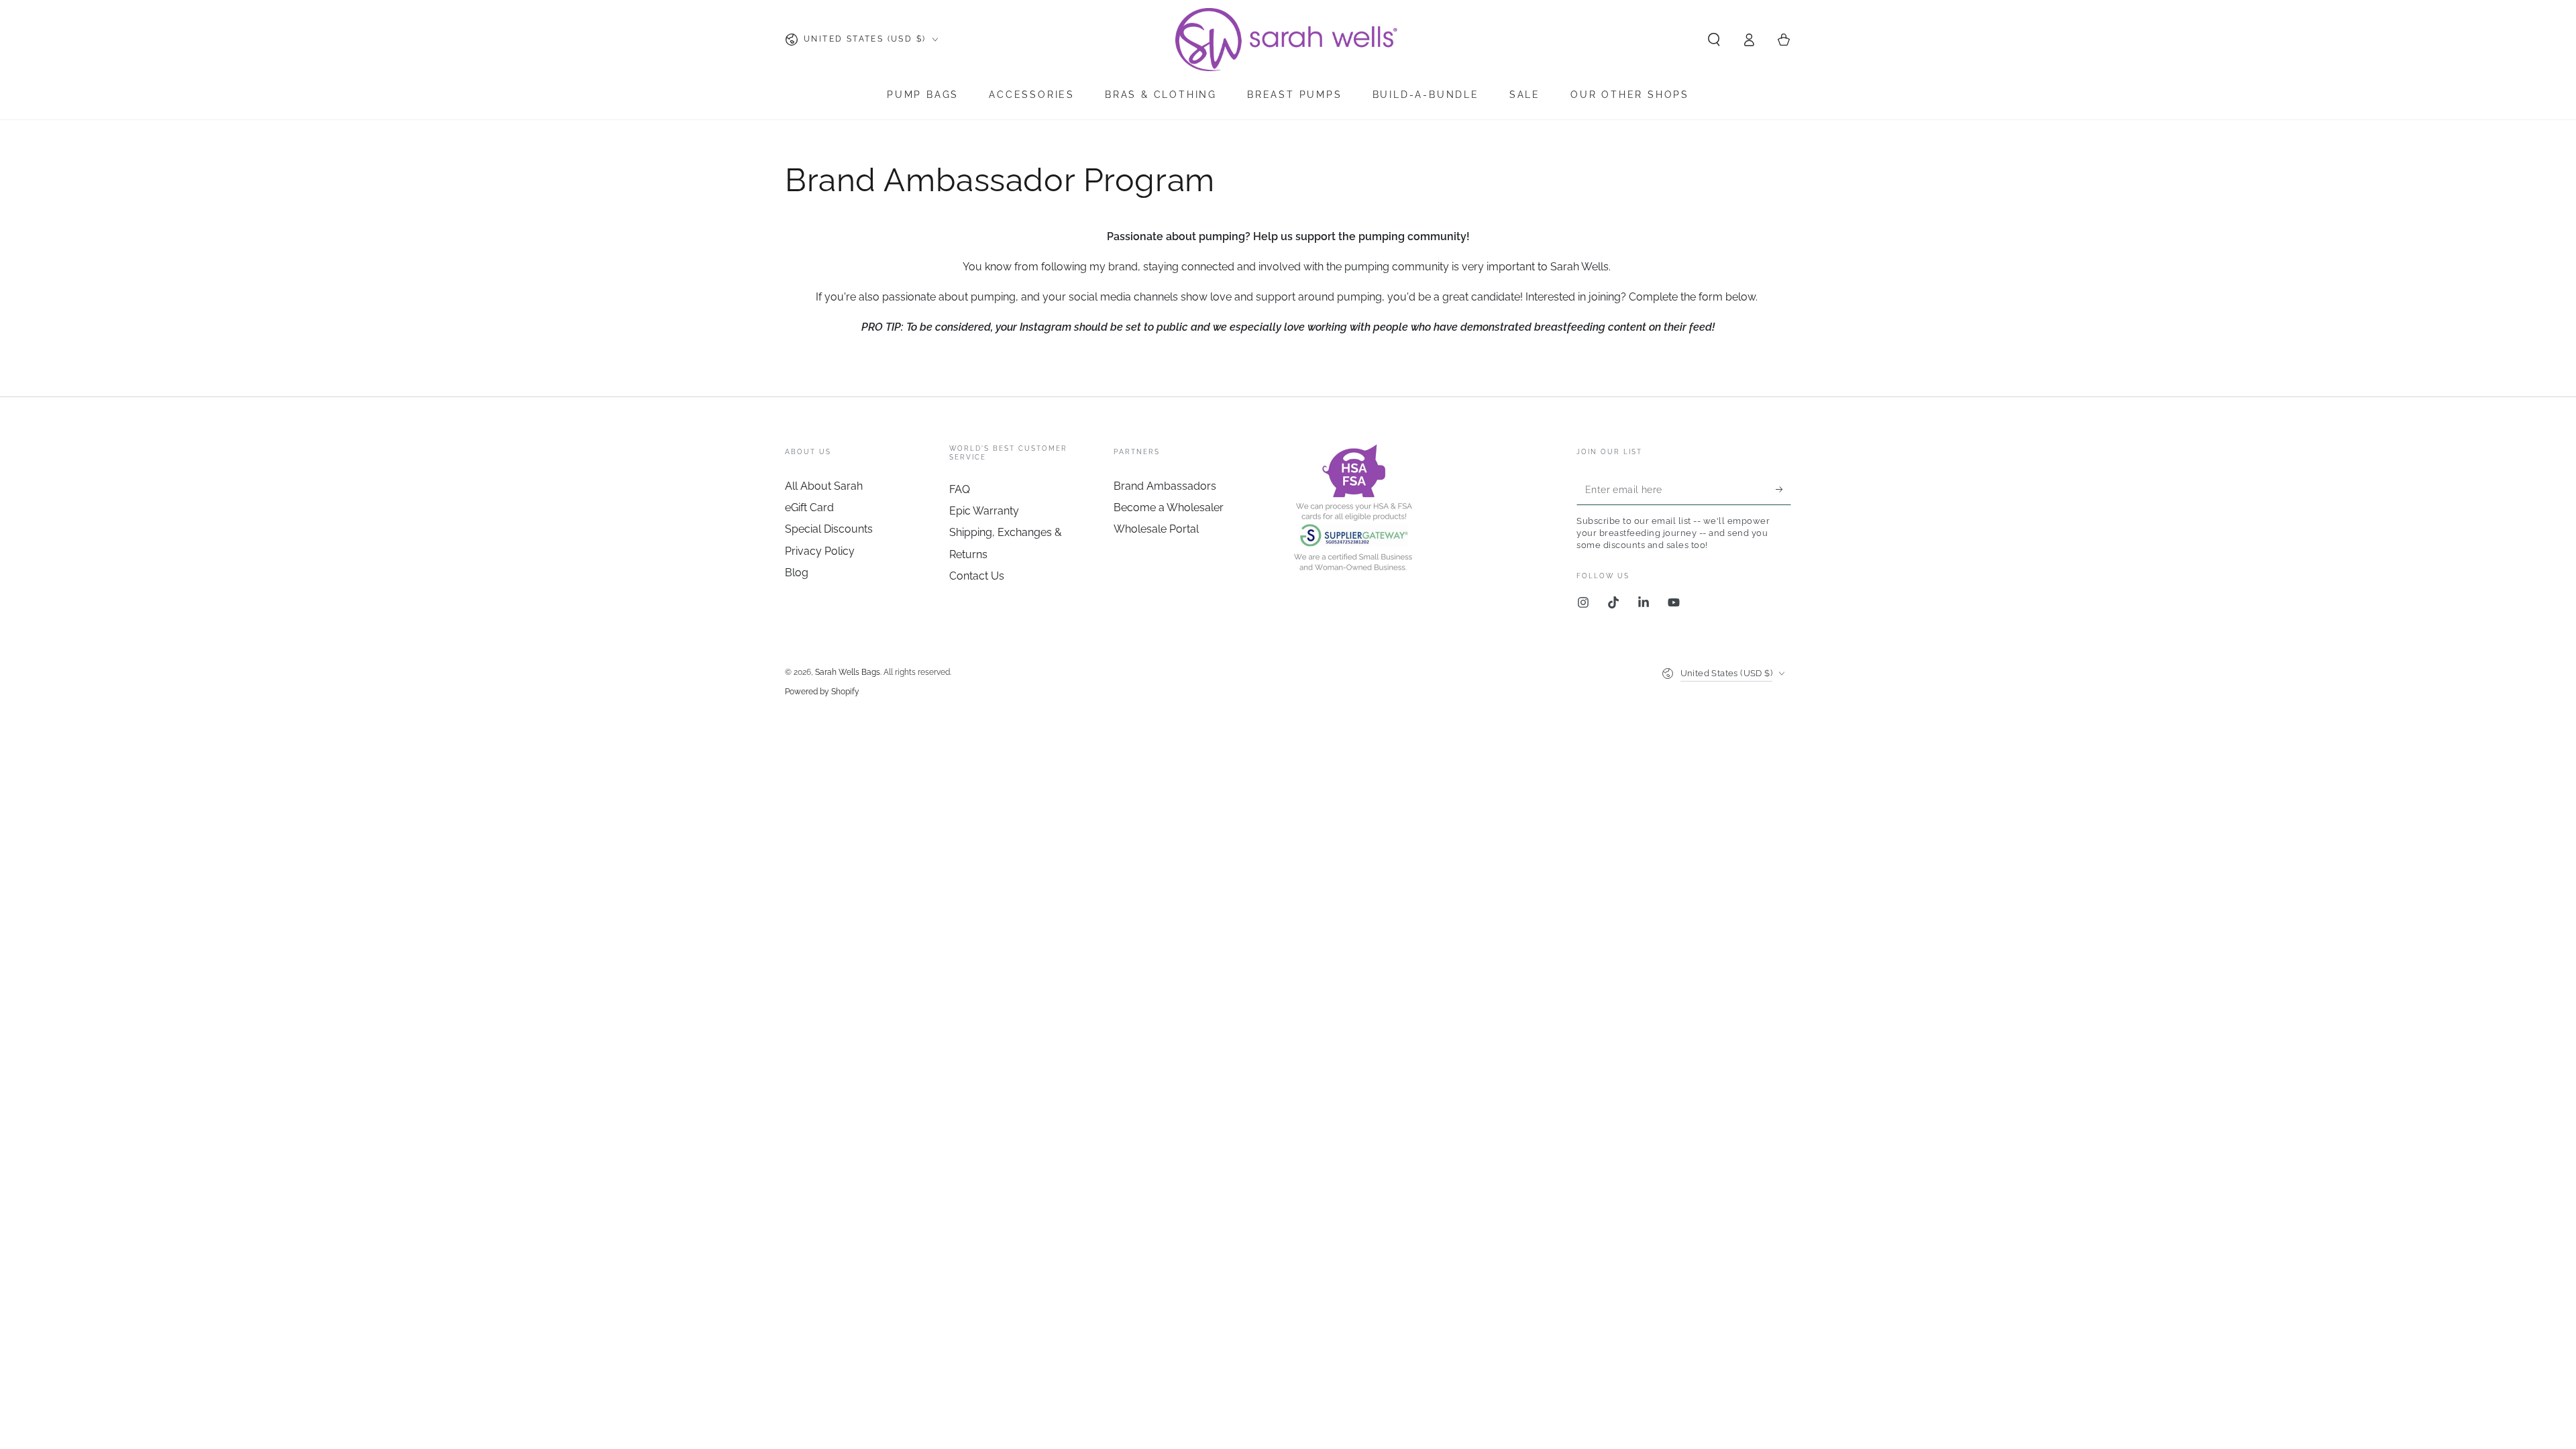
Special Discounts (829, 529)
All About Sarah (824, 486)
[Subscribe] (1783, 490)
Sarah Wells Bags (848, 672)
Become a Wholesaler (1169, 507)
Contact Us (977, 576)
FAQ (960, 489)
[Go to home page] (1288, 40)
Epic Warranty (984, 511)
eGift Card (809, 507)
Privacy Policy (820, 551)
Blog (797, 573)
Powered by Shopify (822, 692)
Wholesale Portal (1156, 529)
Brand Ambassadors (1165, 486)
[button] (1714, 40)
